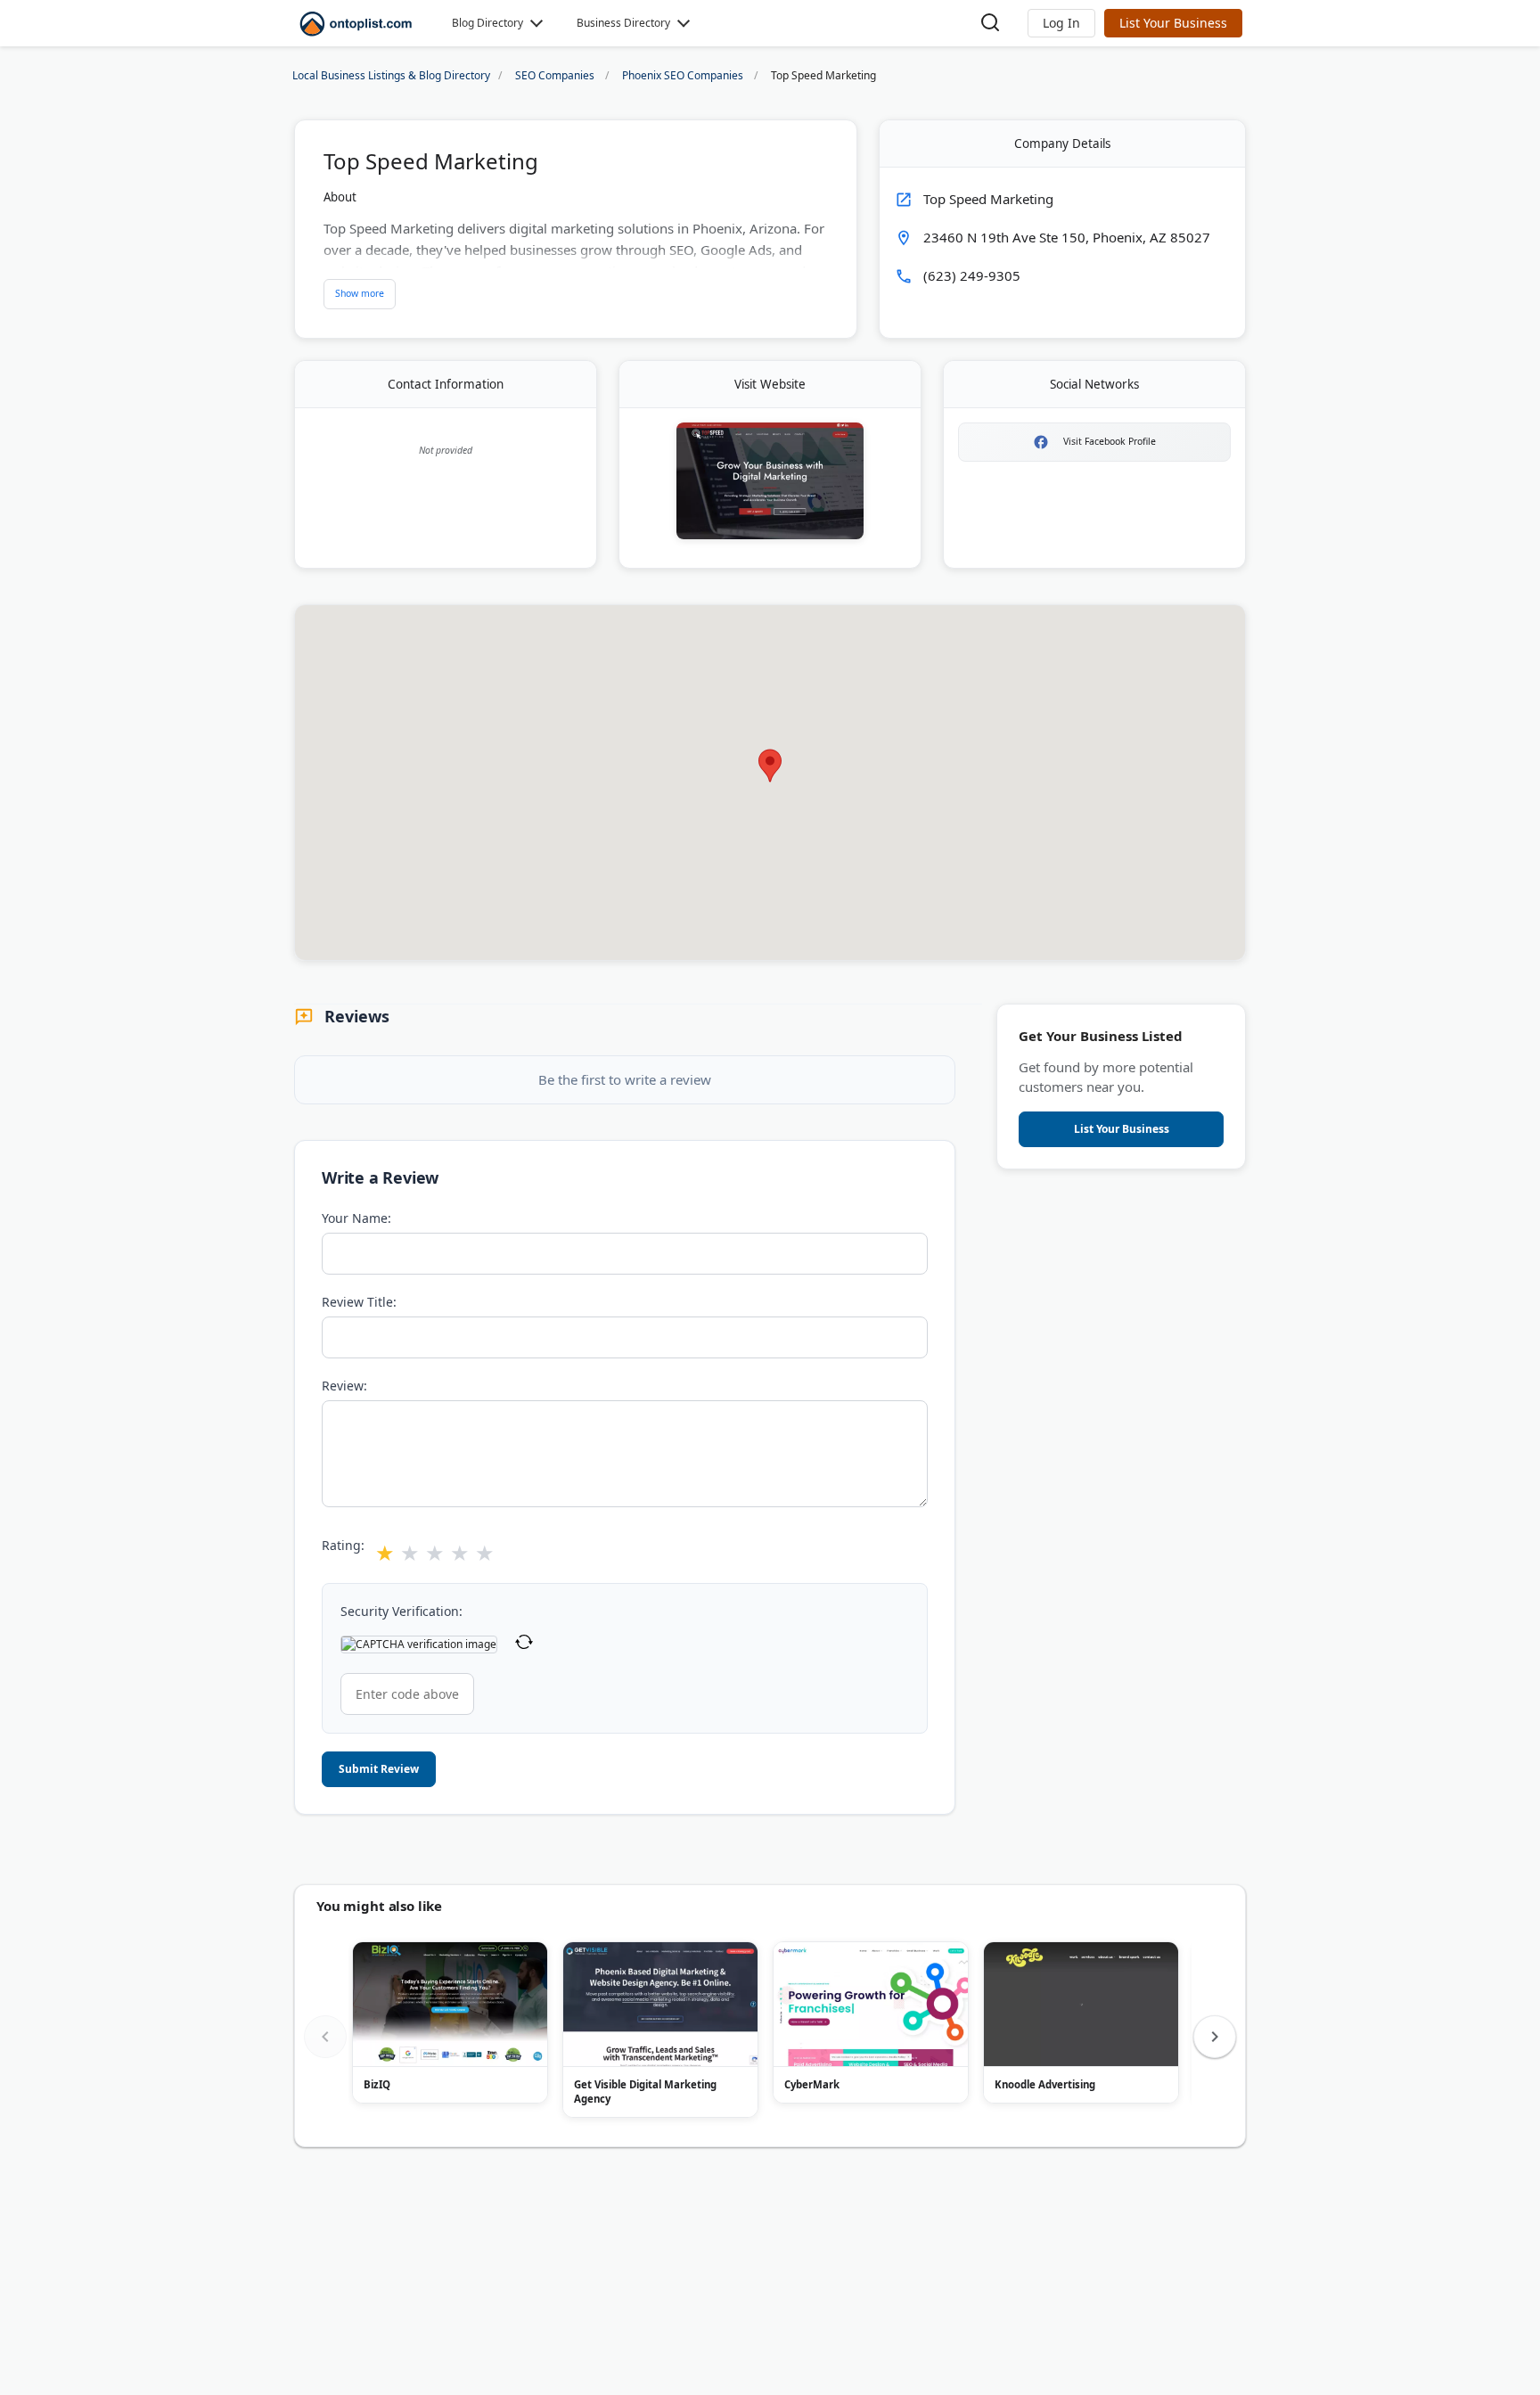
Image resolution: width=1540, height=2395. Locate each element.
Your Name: (356, 1218)
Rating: (343, 1545)
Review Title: (359, 1302)
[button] (1061, 23)
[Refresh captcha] (524, 1644)
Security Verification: (401, 1611)
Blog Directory (487, 23)
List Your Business (1173, 23)
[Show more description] (360, 294)
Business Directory (623, 23)
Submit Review (379, 1769)
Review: (344, 1386)
